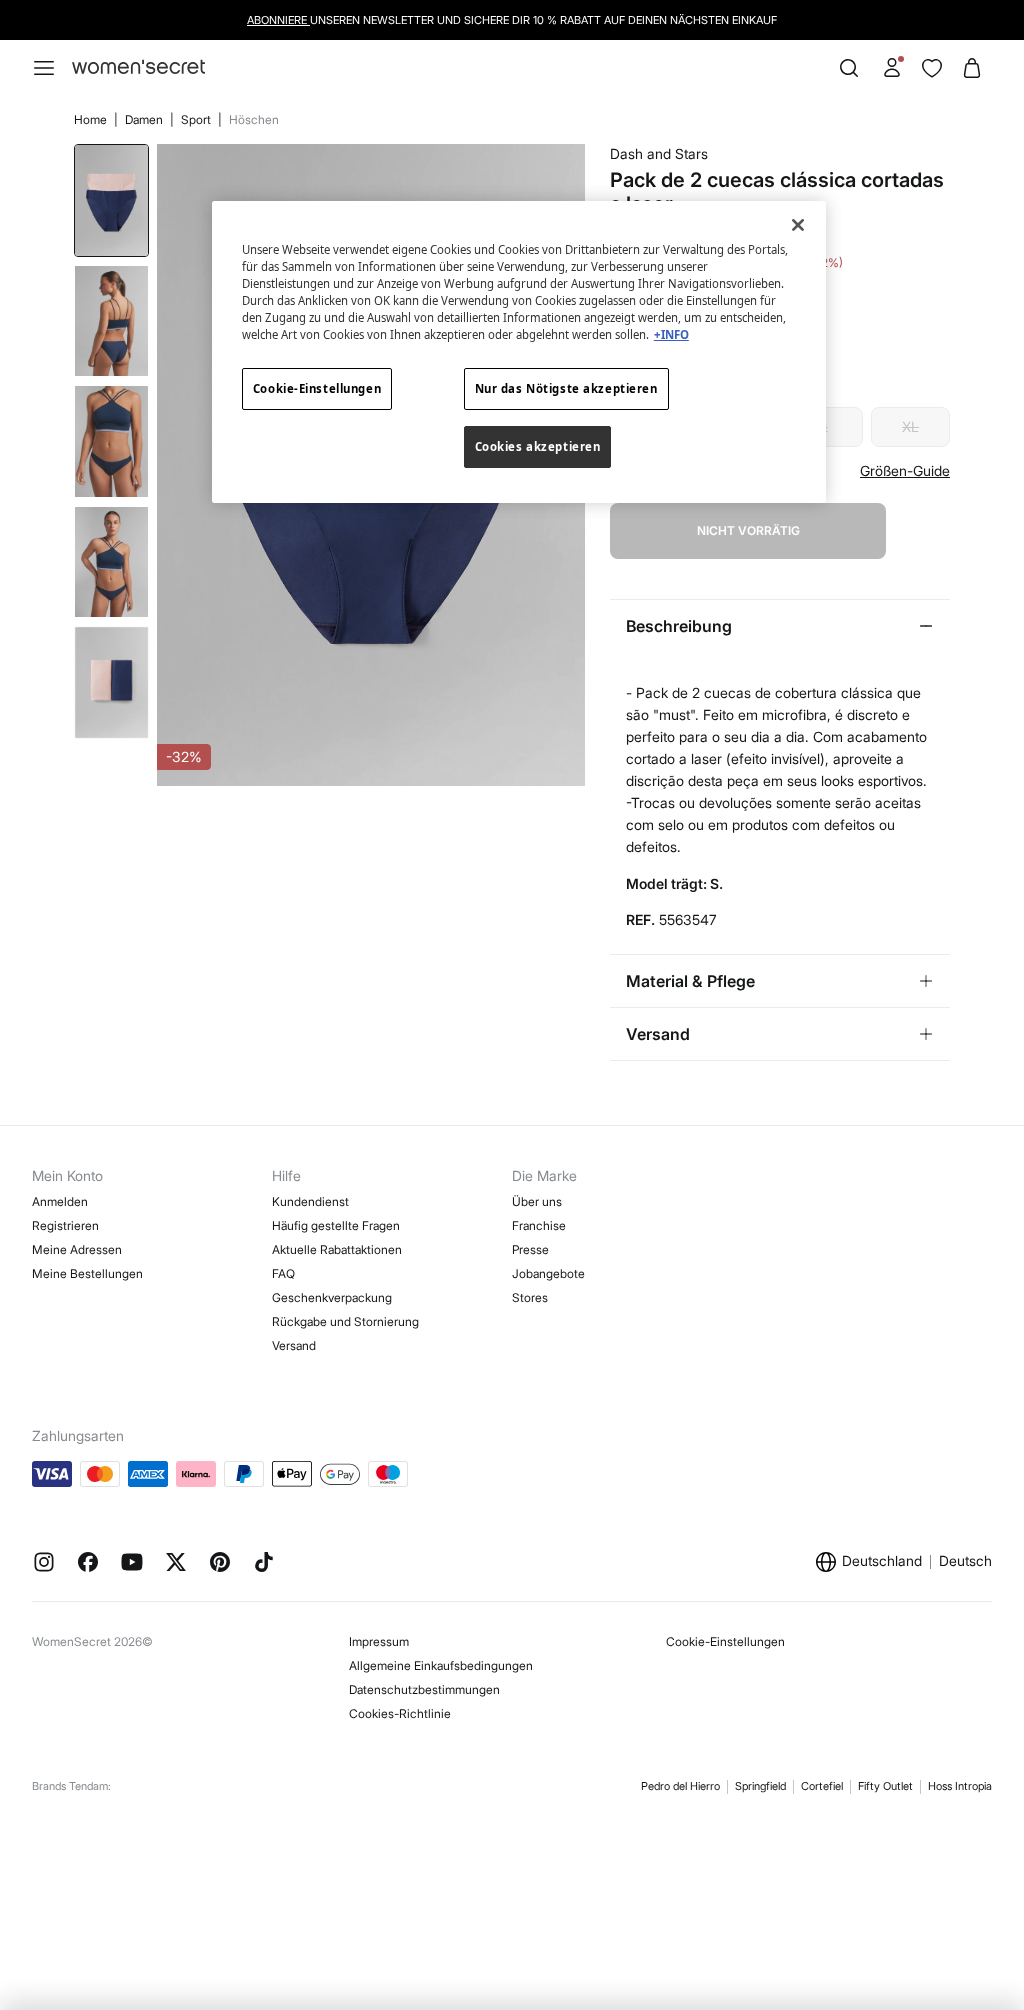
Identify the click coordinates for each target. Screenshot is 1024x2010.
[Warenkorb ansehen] (972, 68)
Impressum (379, 1641)
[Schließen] (798, 225)
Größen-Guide (905, 471)
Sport (197, 119)
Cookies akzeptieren (538, 446)
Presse (530, 1249)
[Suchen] (849, 68)
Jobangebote (548, 1273)
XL (910, 426)
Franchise (539, 1225)
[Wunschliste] (932, 68)
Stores (530, 1297)
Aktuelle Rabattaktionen (337, 1249)
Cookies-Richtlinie (400, 1713)
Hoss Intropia (960, 1786)
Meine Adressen (77, 1249)
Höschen (254, 119)
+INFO (671, 334)
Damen (145, 119)
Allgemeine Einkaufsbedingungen (441, 1665)
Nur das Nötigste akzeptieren (566, 388)
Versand (294, 1345)
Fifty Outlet (885, 1786)
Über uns (537, 1201)
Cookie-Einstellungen (725, 1641)
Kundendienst (310, 1201)
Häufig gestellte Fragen (336, 1225)
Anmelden (60, 1201)
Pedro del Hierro (680, 1786)
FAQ (283, 1273)
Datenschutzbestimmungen (424, 1689)
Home (92, 119)
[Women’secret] (138, 67)
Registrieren (65, 1225)
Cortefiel (822, 1786)
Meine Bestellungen (87, 1273)
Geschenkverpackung (332, 1297)
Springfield (760, 1786)
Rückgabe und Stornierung (345, 1321)
